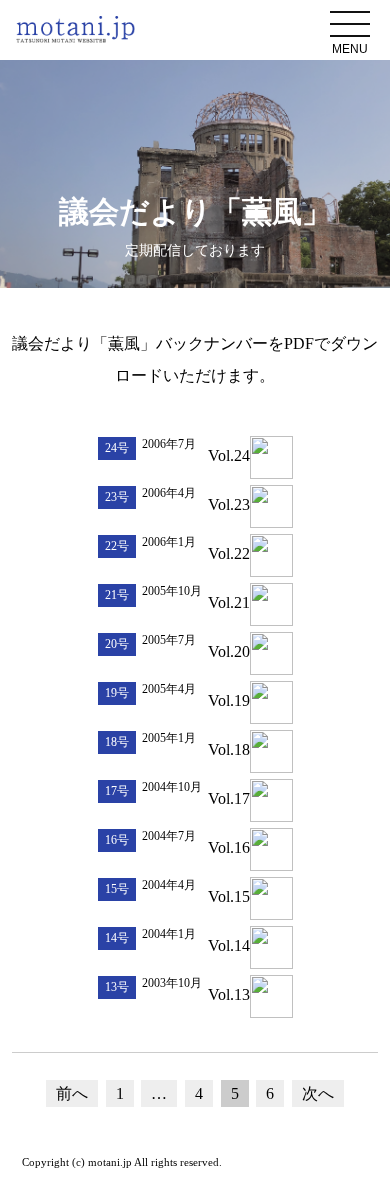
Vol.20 (229, 651)
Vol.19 (229, 700)
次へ (318, 1093)
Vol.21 (229, 602)
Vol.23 (229, 504)
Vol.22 (229, 553)
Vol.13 (229, 994)
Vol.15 (229, 896)
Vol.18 (229, 749)
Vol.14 (229, 945)
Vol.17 (229, 798)
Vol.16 (229, 847)
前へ (72, 1093)
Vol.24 (229, 455)
